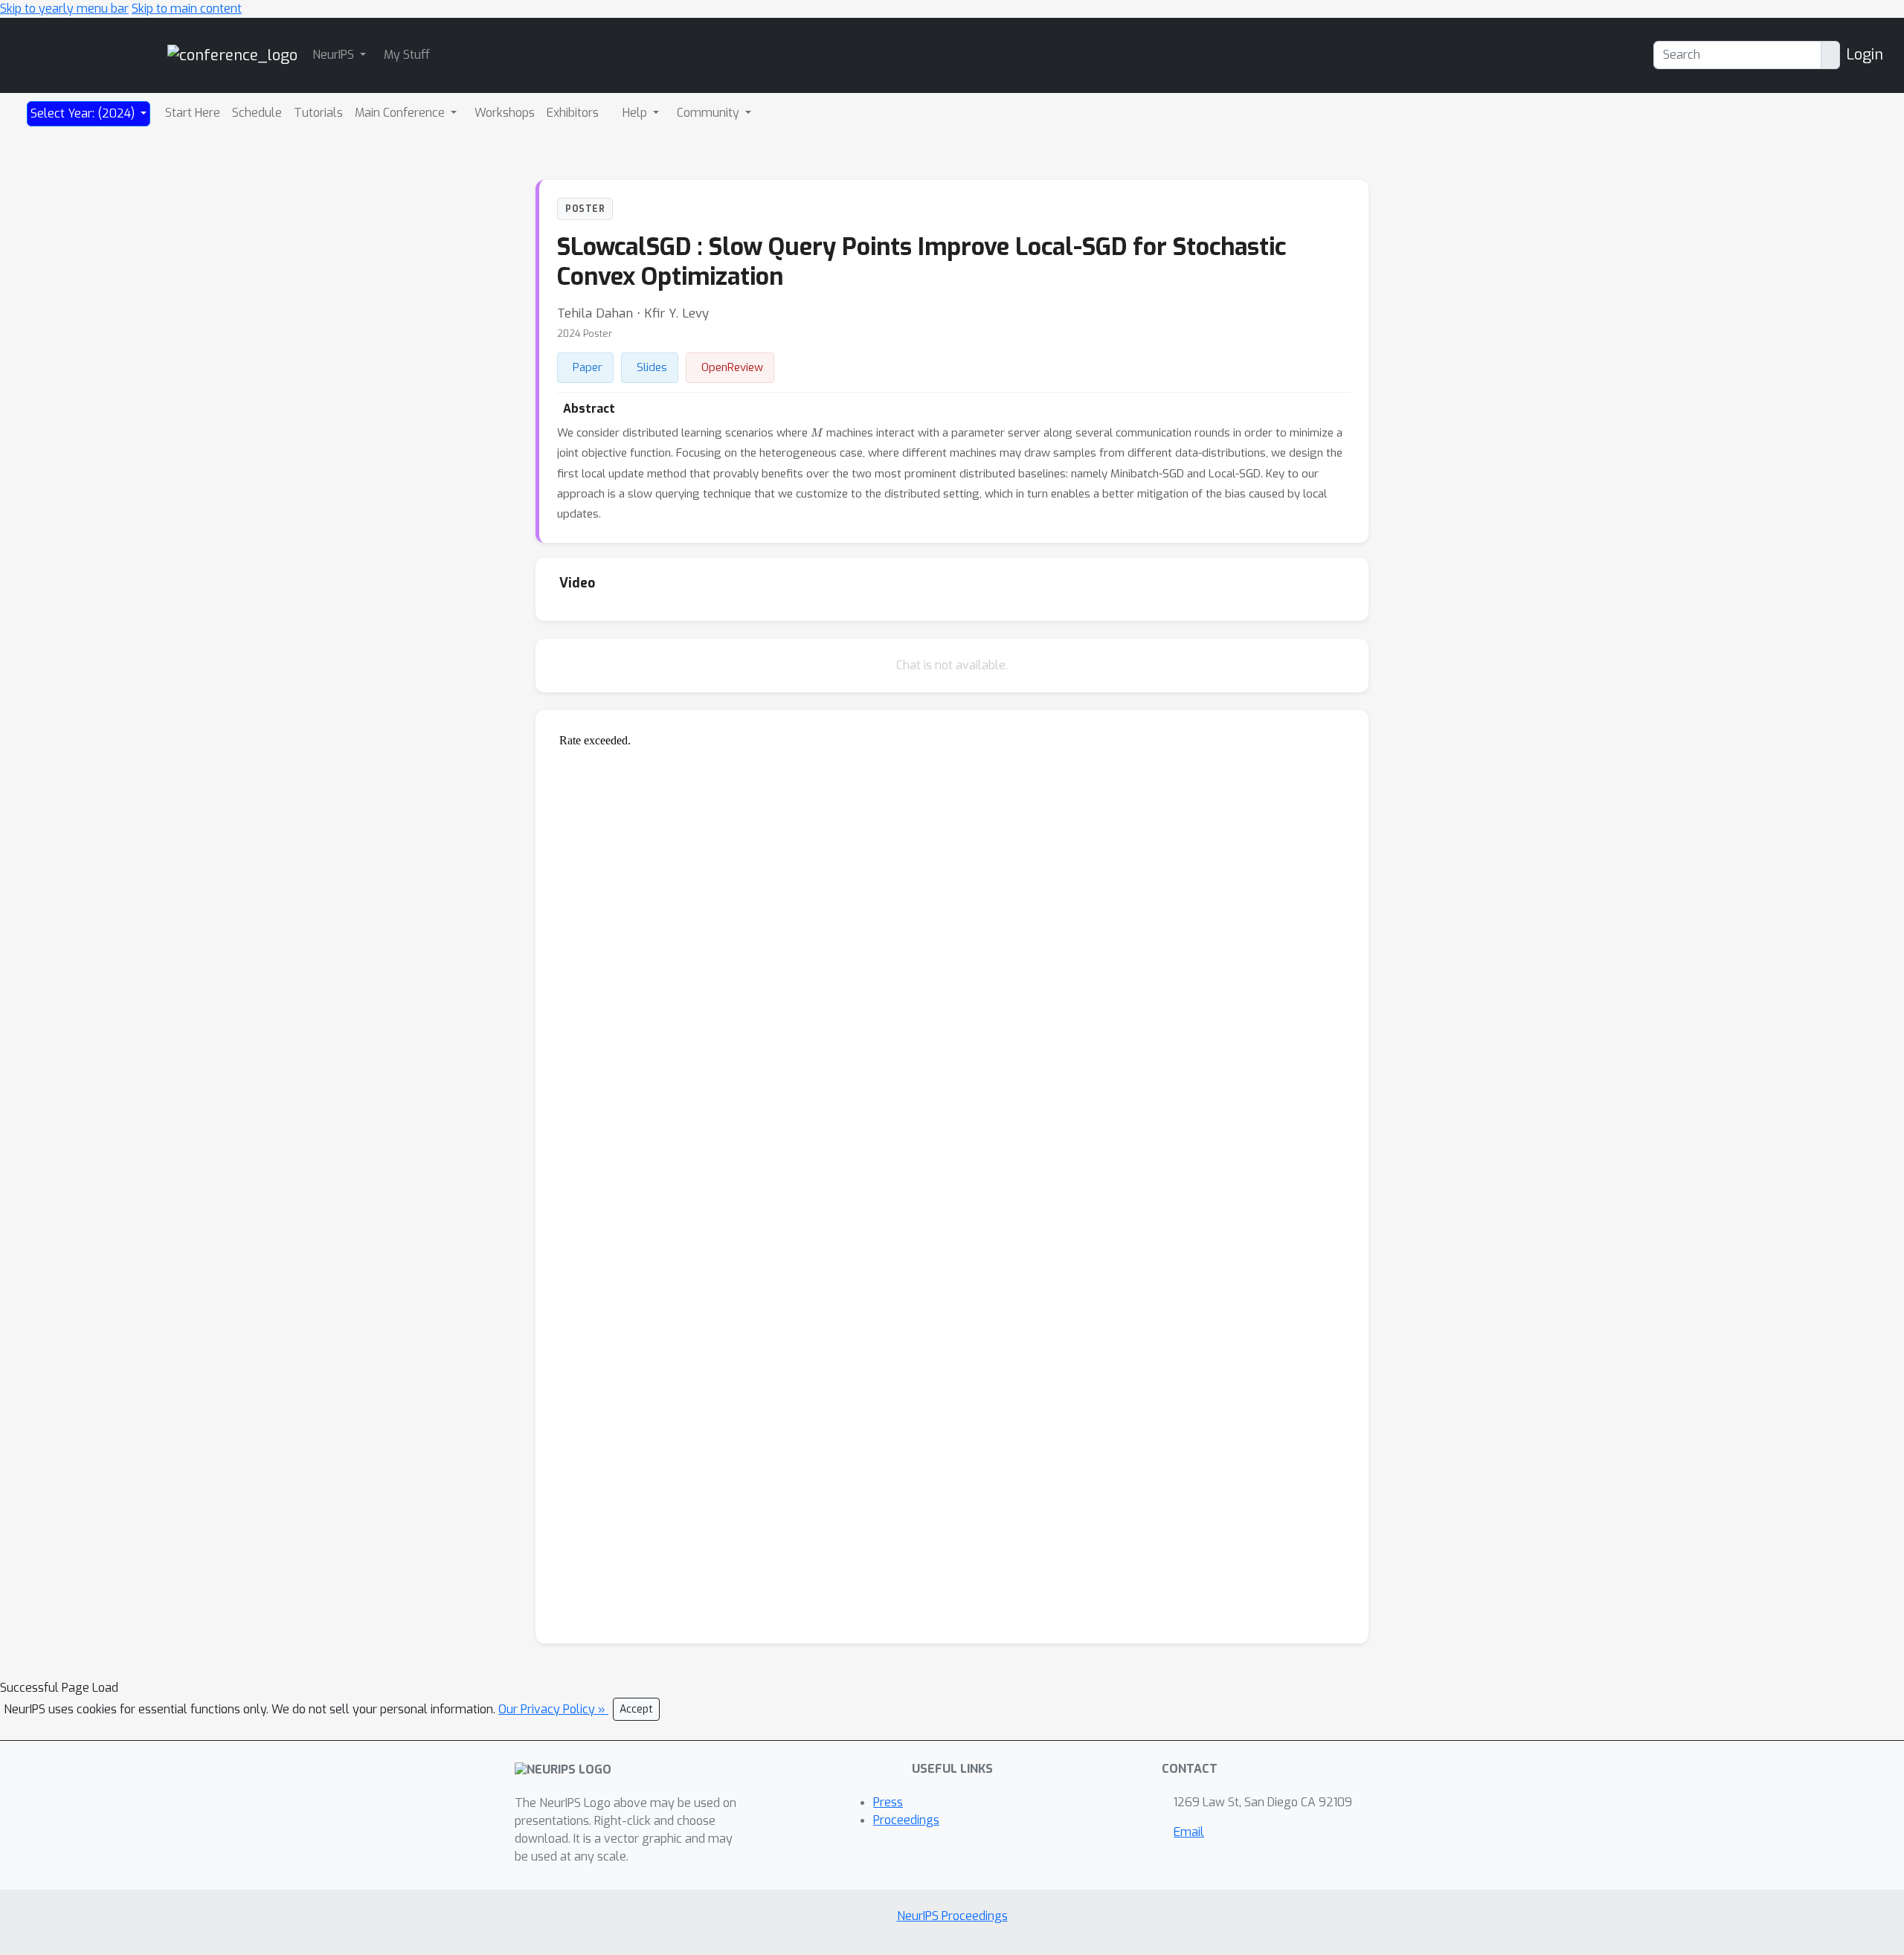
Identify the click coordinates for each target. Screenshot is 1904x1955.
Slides (652, 367)
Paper (588, 367)
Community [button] (710, 113)
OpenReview (732, 367)
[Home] (232, 55)
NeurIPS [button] (335, 55)
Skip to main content (187, 9)
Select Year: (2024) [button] (84, 113)
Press (888, 1802)
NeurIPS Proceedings (952, 1916)
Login (1865, 55)
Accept (636, 1709)
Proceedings (906, 1820)
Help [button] (636, 113)
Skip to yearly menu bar (64, 9)
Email (1189, 1832)
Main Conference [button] (401, 113)
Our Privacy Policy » (553, 1709)
